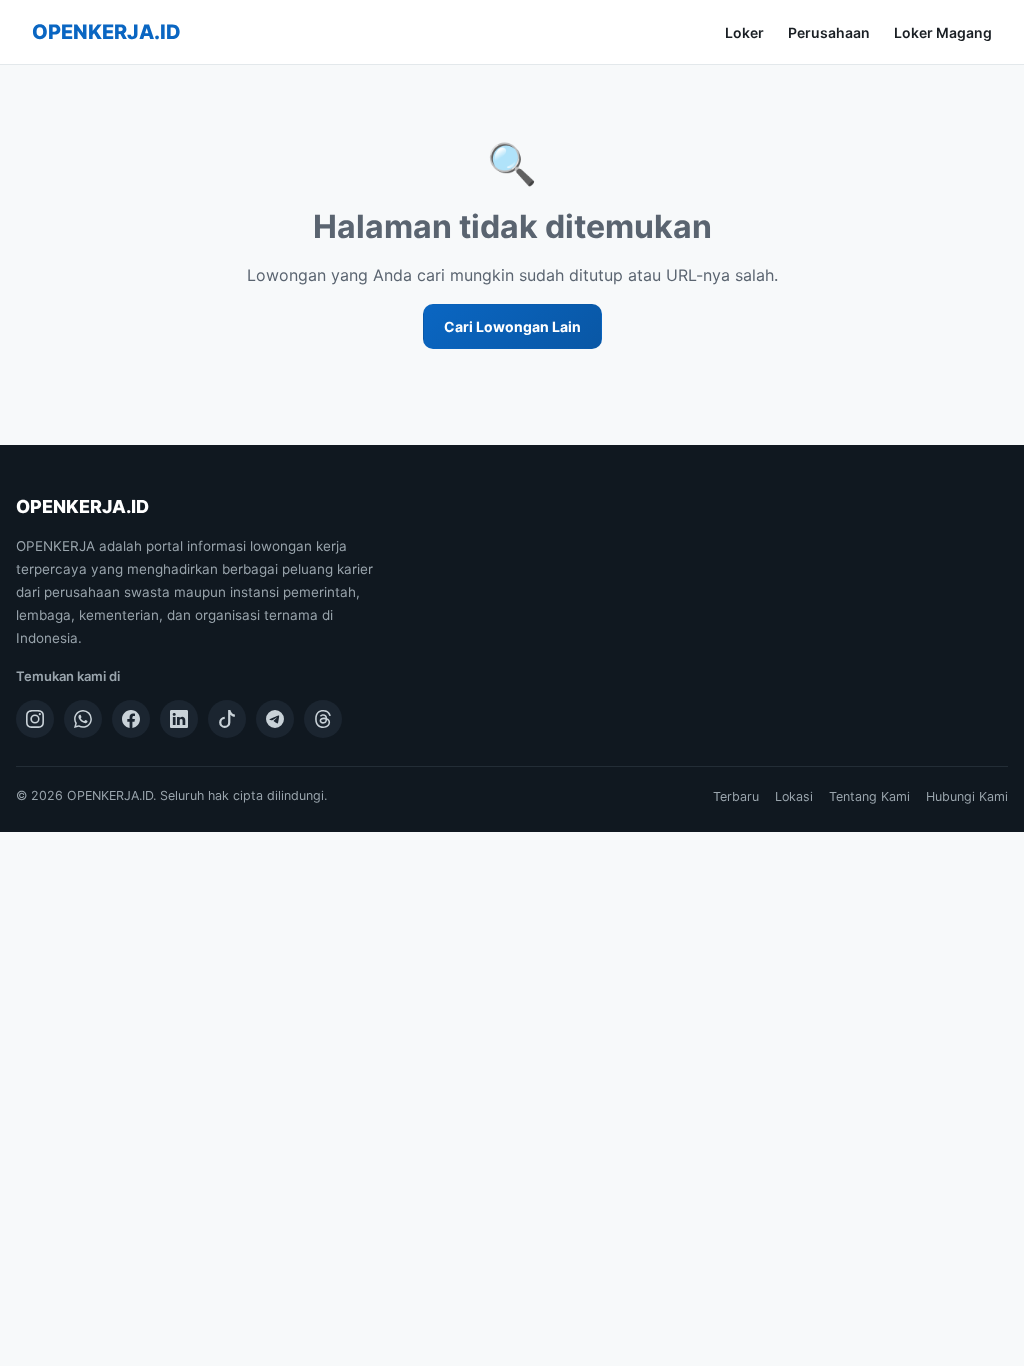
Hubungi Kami (967, 796)
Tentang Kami (869, 796)
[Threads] (323, 719)
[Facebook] (131, 719)
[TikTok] (227, 719)
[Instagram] (35, 719)
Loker (744, 32)
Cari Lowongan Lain (512, 326)
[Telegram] (275, 719)
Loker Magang (943, 32)
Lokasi (794, 796)
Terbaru (736, 796)
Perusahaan (829, 32)
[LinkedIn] (179, 719)
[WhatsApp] (83, 719)
